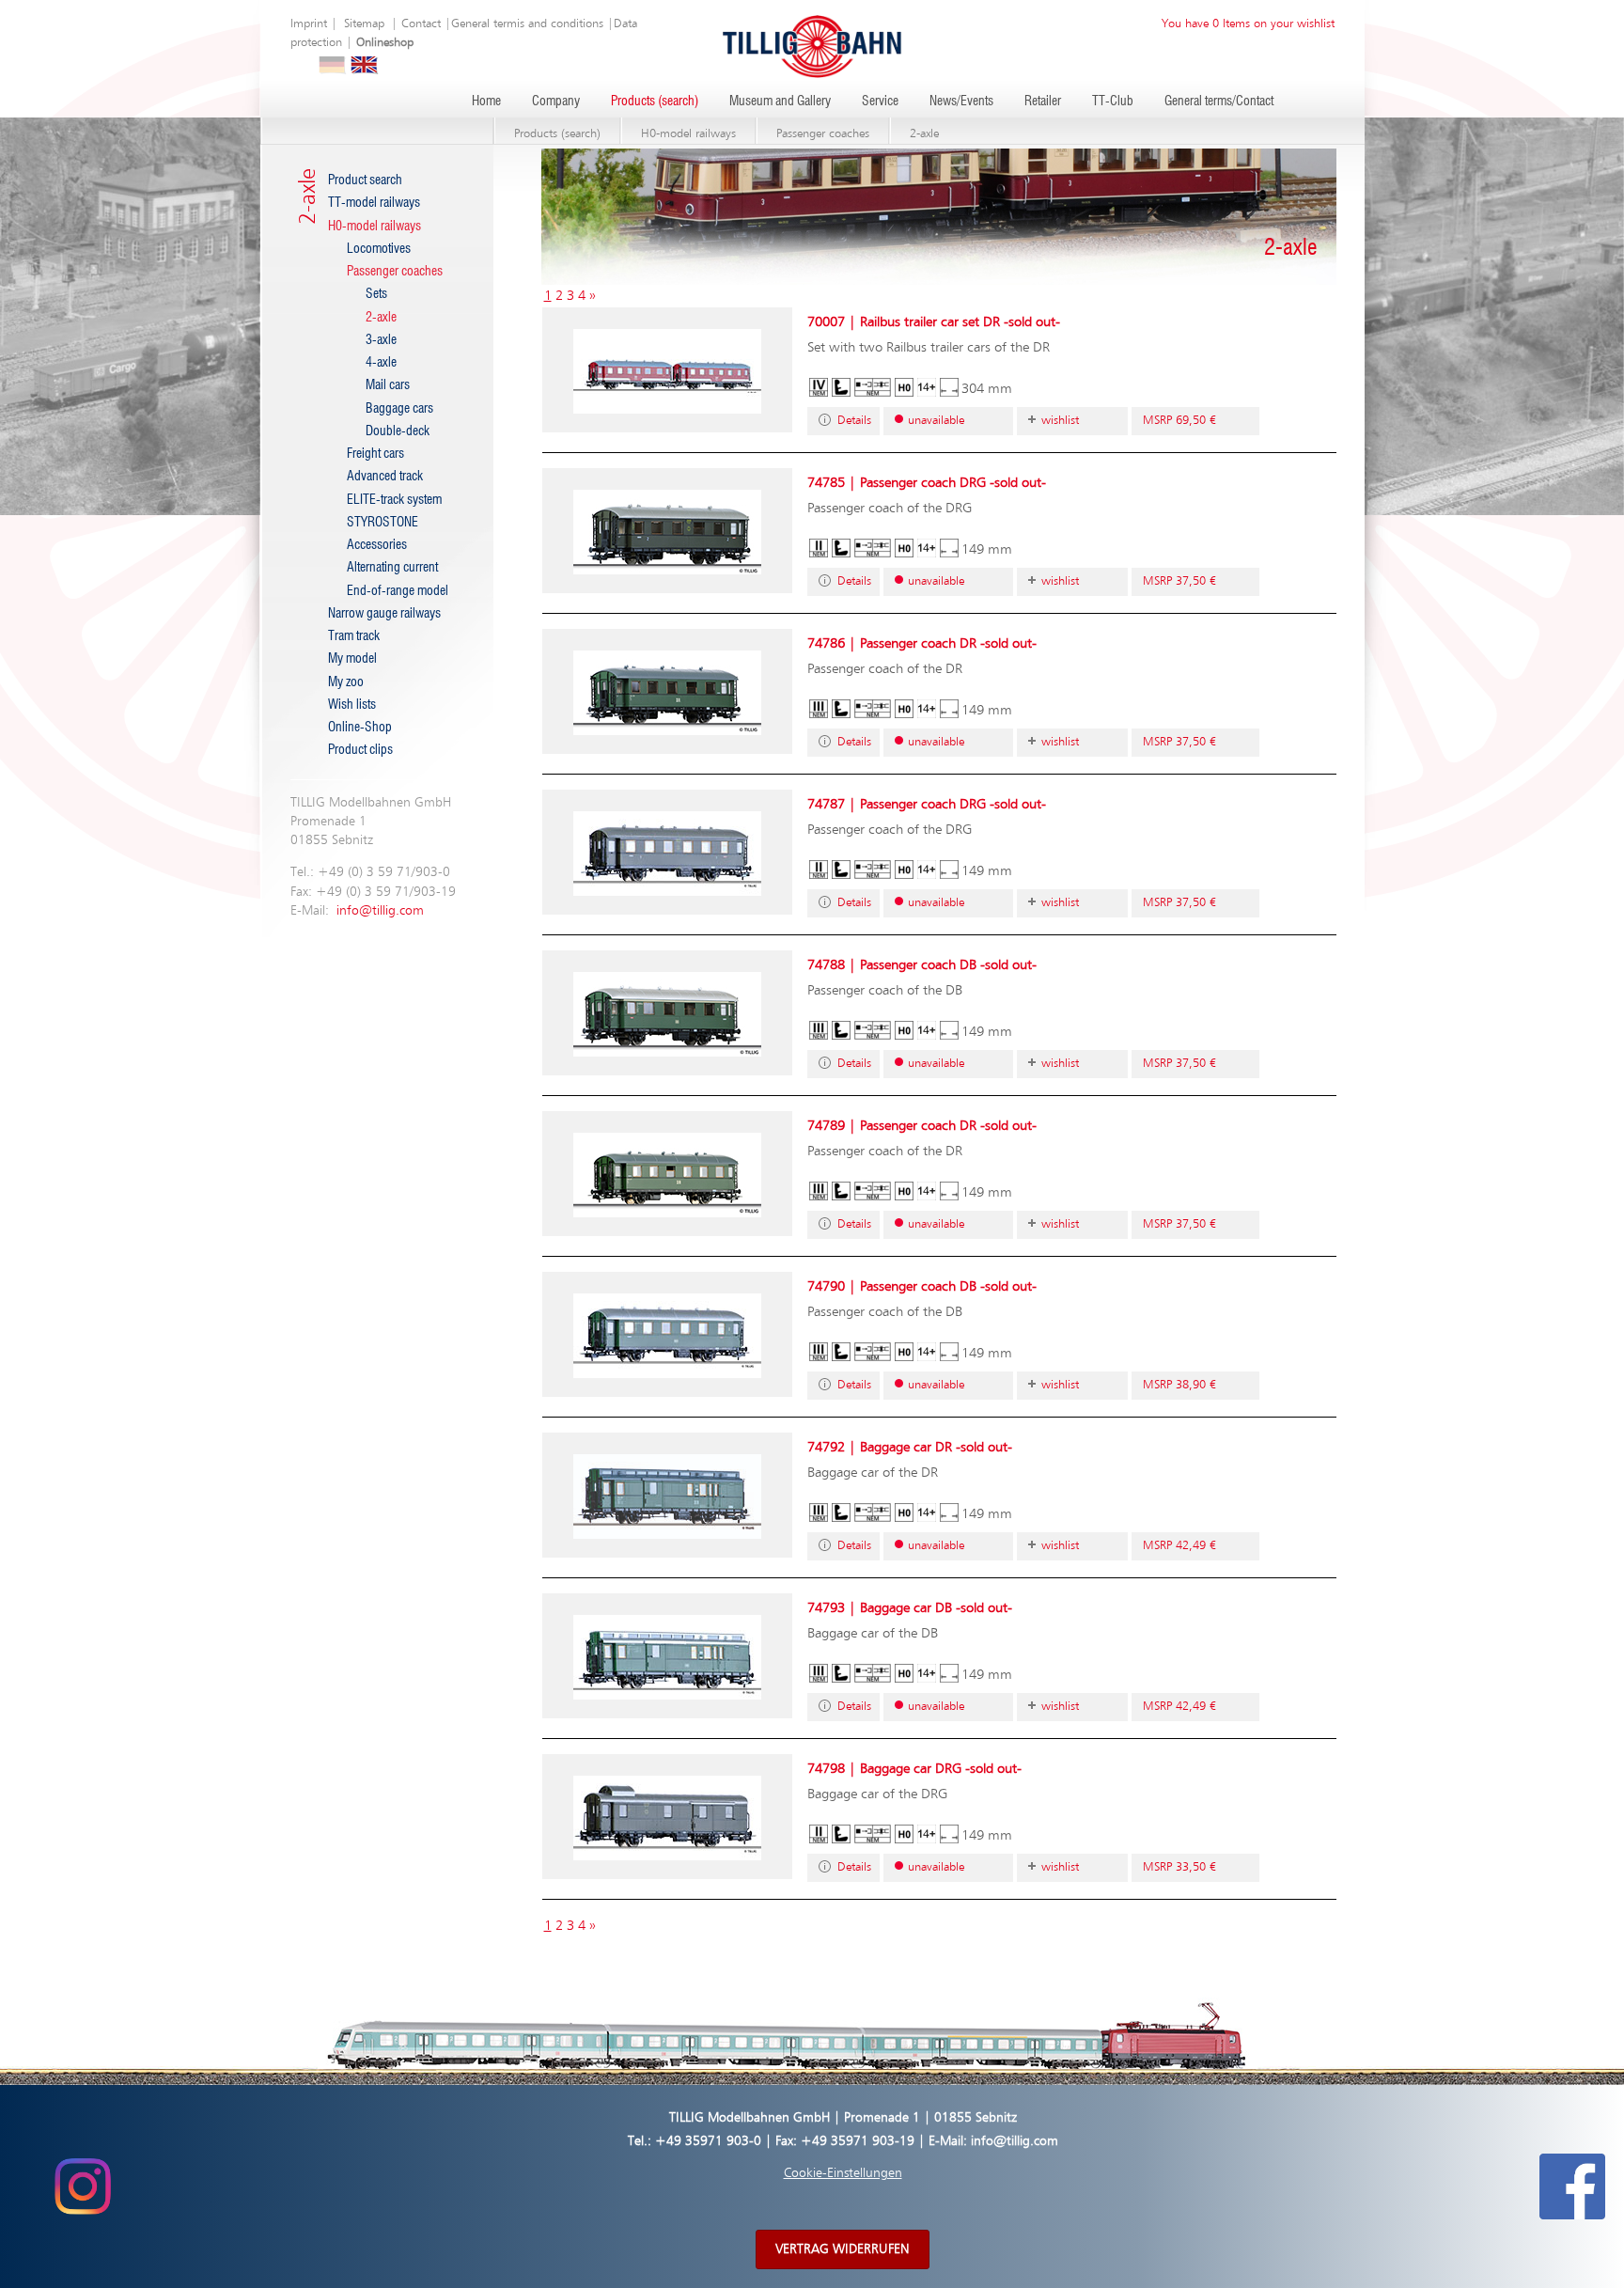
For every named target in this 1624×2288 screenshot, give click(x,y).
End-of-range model (398, 591)
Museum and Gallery (780, 102)
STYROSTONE (383, 523)
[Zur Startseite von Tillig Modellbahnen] (812, 46)
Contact (421, 24)
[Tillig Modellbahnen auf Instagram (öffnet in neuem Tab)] (82, 2186)
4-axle (381, 363)
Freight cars (375, 454)
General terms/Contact (1219, 102)
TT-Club (1113, 102)
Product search (365, 180)
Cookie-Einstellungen (843, 2173)
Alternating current (392, 568)
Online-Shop (360, 728)
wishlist (1060, 421)
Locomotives (379, 249)
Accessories (377, 545)
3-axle (381, 340)
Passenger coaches (823, 134)
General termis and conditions (527, 24)
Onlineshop (385, 43)
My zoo (346, 682)
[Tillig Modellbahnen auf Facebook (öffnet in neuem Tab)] (1572, 2186)
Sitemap (364, 24)
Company (556, 102)
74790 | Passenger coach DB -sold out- (922, 1286)
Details (854, 421)
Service (880, 102)
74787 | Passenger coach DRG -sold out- (927, 804)
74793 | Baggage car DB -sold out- (910, 1608)
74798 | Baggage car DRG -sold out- (914, 1769)
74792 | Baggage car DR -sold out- (910, 1447)
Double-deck (398, 431)
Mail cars (388, 385)
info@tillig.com (380, 911)
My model (352, 659)
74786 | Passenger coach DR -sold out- (922, 643)
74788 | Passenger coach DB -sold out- (922, 965)
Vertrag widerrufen (843, 2249)
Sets (376, 294)
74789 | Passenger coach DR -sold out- (922, 1126)
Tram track (354, 636)
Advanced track (385, 477)
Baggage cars (399, 409)
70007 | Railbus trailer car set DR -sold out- (934, 322)
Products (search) (655, 102)
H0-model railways (688, 134)
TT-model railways (374, 203)
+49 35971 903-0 (708, 2141)
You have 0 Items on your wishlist (1248, 24)
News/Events (961, 102)
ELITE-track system (394, 500)
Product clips (360, 750)
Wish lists (352, 705)
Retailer (1043, 102)
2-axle (924, 134)
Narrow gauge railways (384, 614)
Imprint (309, 24)
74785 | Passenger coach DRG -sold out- (927, 483)
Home (486, 102)
